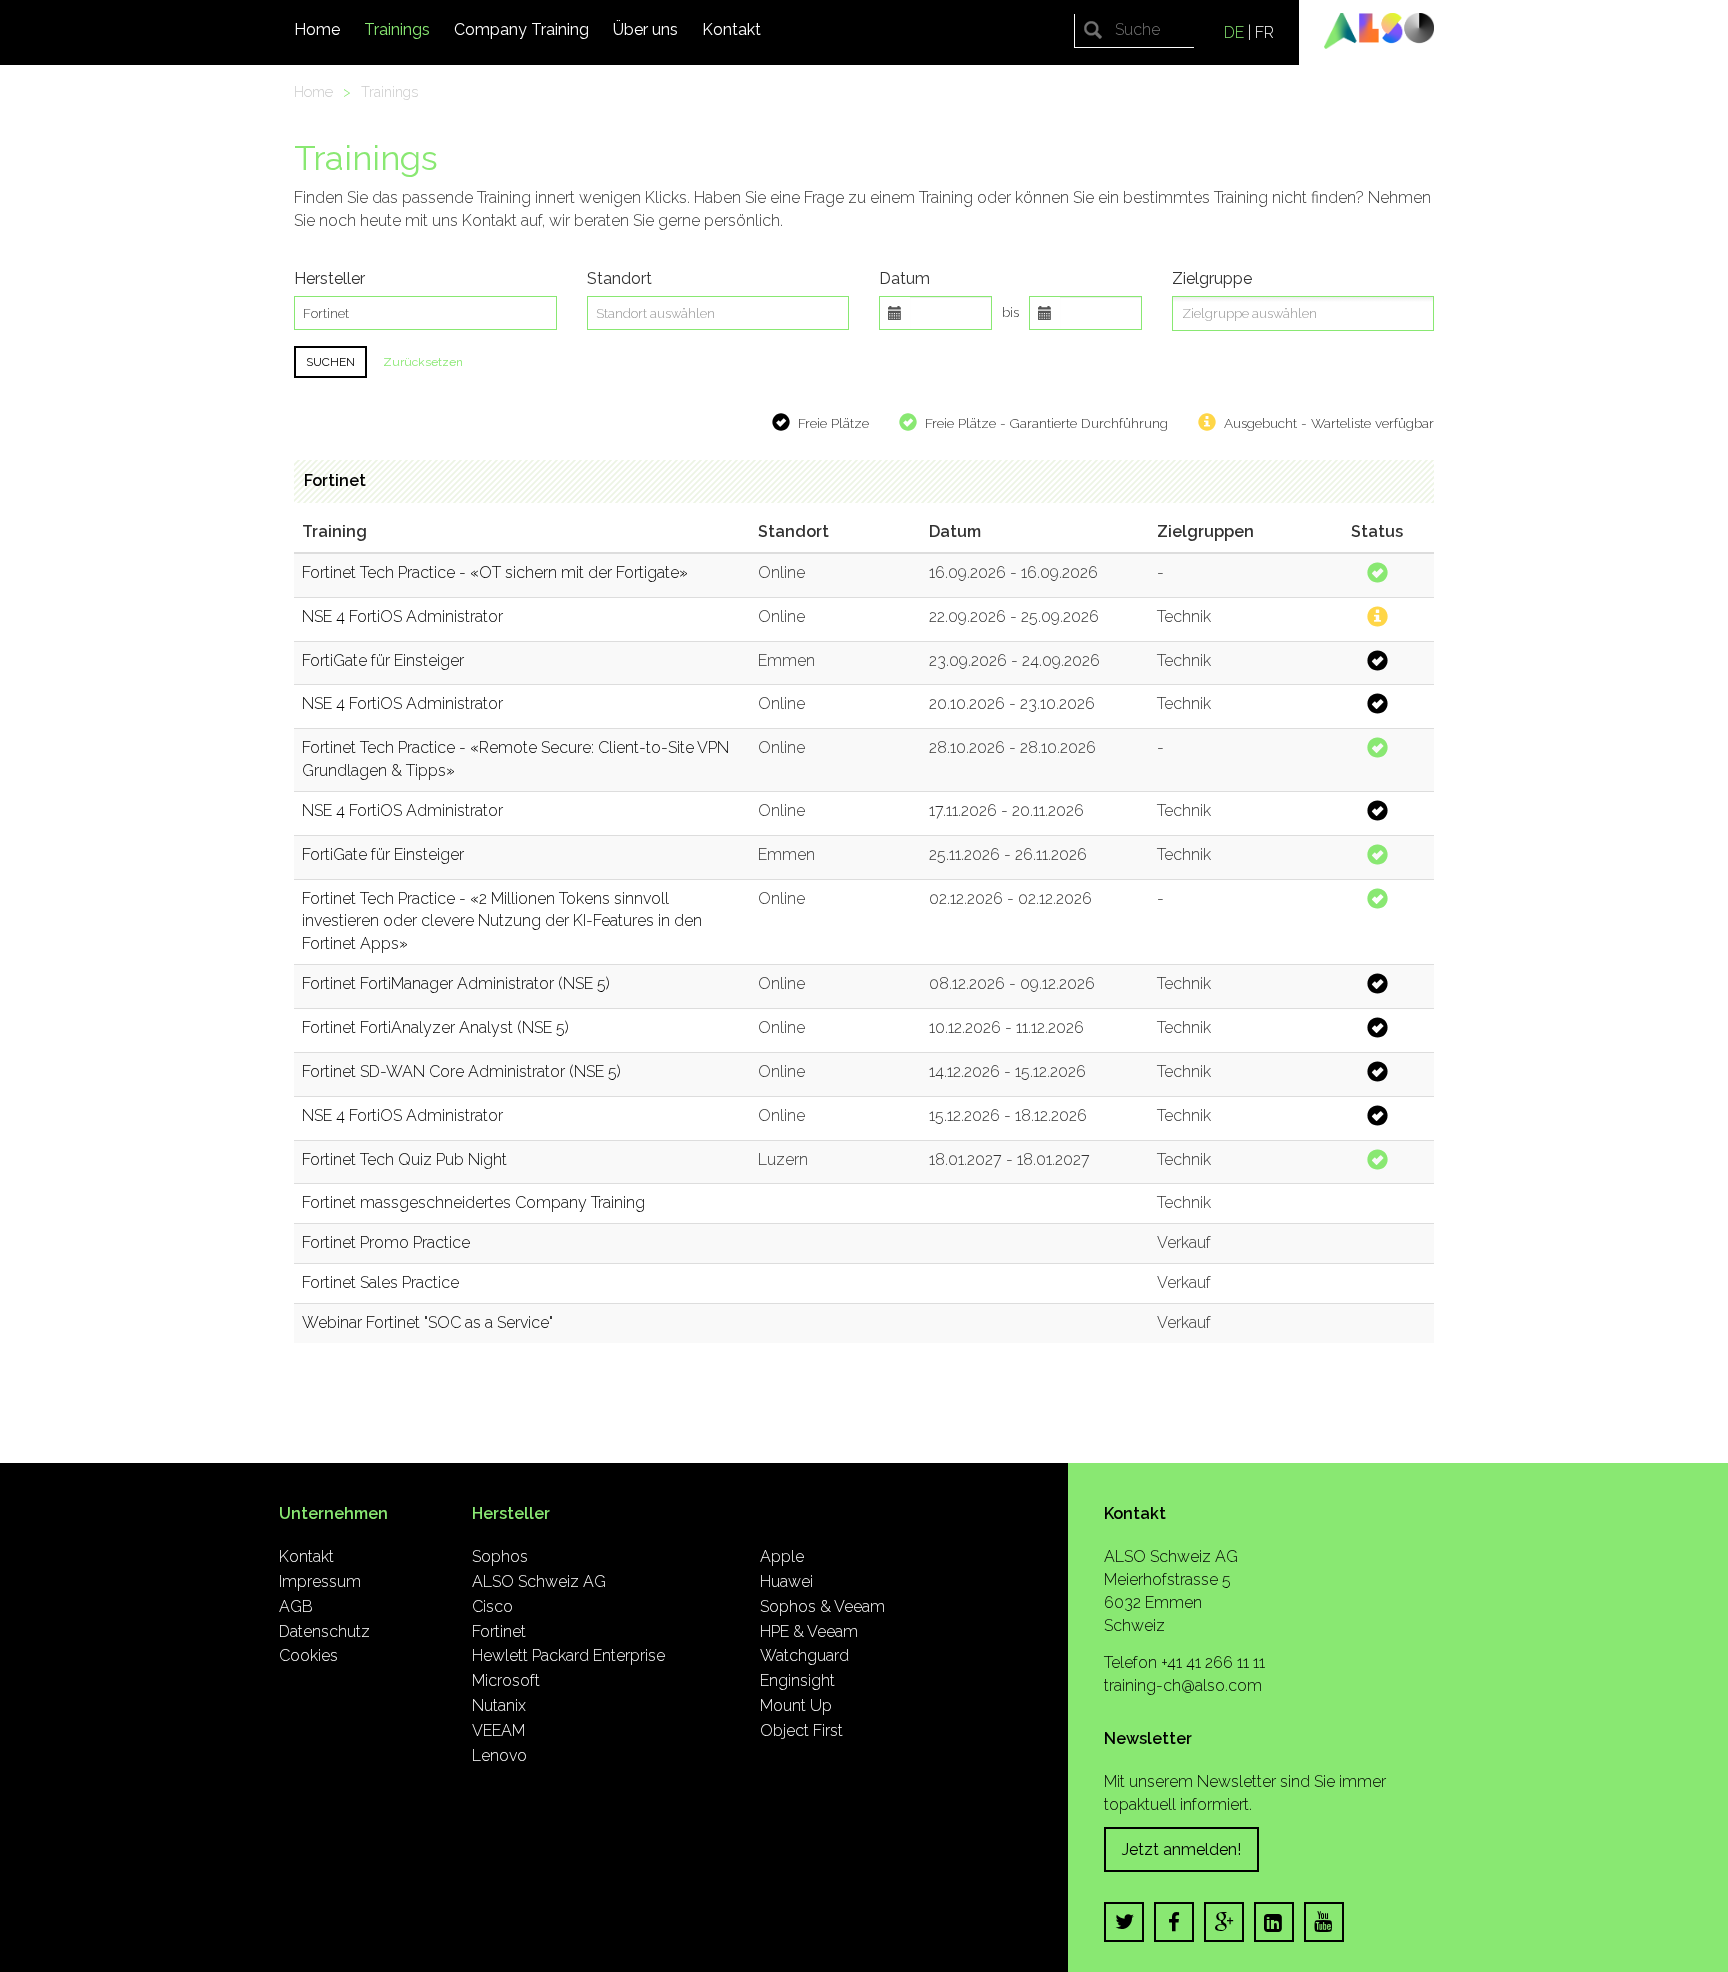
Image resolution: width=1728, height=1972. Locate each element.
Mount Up (796, 1705)
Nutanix (499, 1705)
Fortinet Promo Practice (386, 1242)
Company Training (521, 29)
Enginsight (797, 1680)
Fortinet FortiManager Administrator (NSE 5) (456, 983)
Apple (782, 1556)
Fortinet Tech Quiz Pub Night (404, 1159)
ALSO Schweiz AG (539, 1581)
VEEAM (498, 1730)
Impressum (320, 1581)
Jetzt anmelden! (1181, 1849)
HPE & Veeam (809, 1631)
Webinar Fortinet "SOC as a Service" (427, 1322)
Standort (619, 278)
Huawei (786, 1581)
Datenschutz (324, 1631)
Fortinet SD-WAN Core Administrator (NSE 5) (461, 1071)
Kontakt (731, 29)
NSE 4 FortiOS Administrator (402, 616)
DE (1234, 32)
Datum (904, 278)
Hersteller (329, 278)
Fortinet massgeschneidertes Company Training (473, 1202)
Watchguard (804, 1655)
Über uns (645, 29)
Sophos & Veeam (822, 1606)
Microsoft (506, 1680)
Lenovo (499, 1755)
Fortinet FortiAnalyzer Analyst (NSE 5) (435, 1027)
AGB (296, 1606)
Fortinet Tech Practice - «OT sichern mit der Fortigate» (495, 572)
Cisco (492, 1606)
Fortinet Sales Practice (380, 1282)
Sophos (500, 1556)
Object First (801, 1730)
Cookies (308, 1655)
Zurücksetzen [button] (423, 362)
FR (1264, 32)
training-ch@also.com (1183, 1685)
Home (317, 29)
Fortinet (335, 480)
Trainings (397, 29)
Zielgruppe (1212, 278)
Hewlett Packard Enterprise (568, 1655)
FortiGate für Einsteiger (383, 660)
